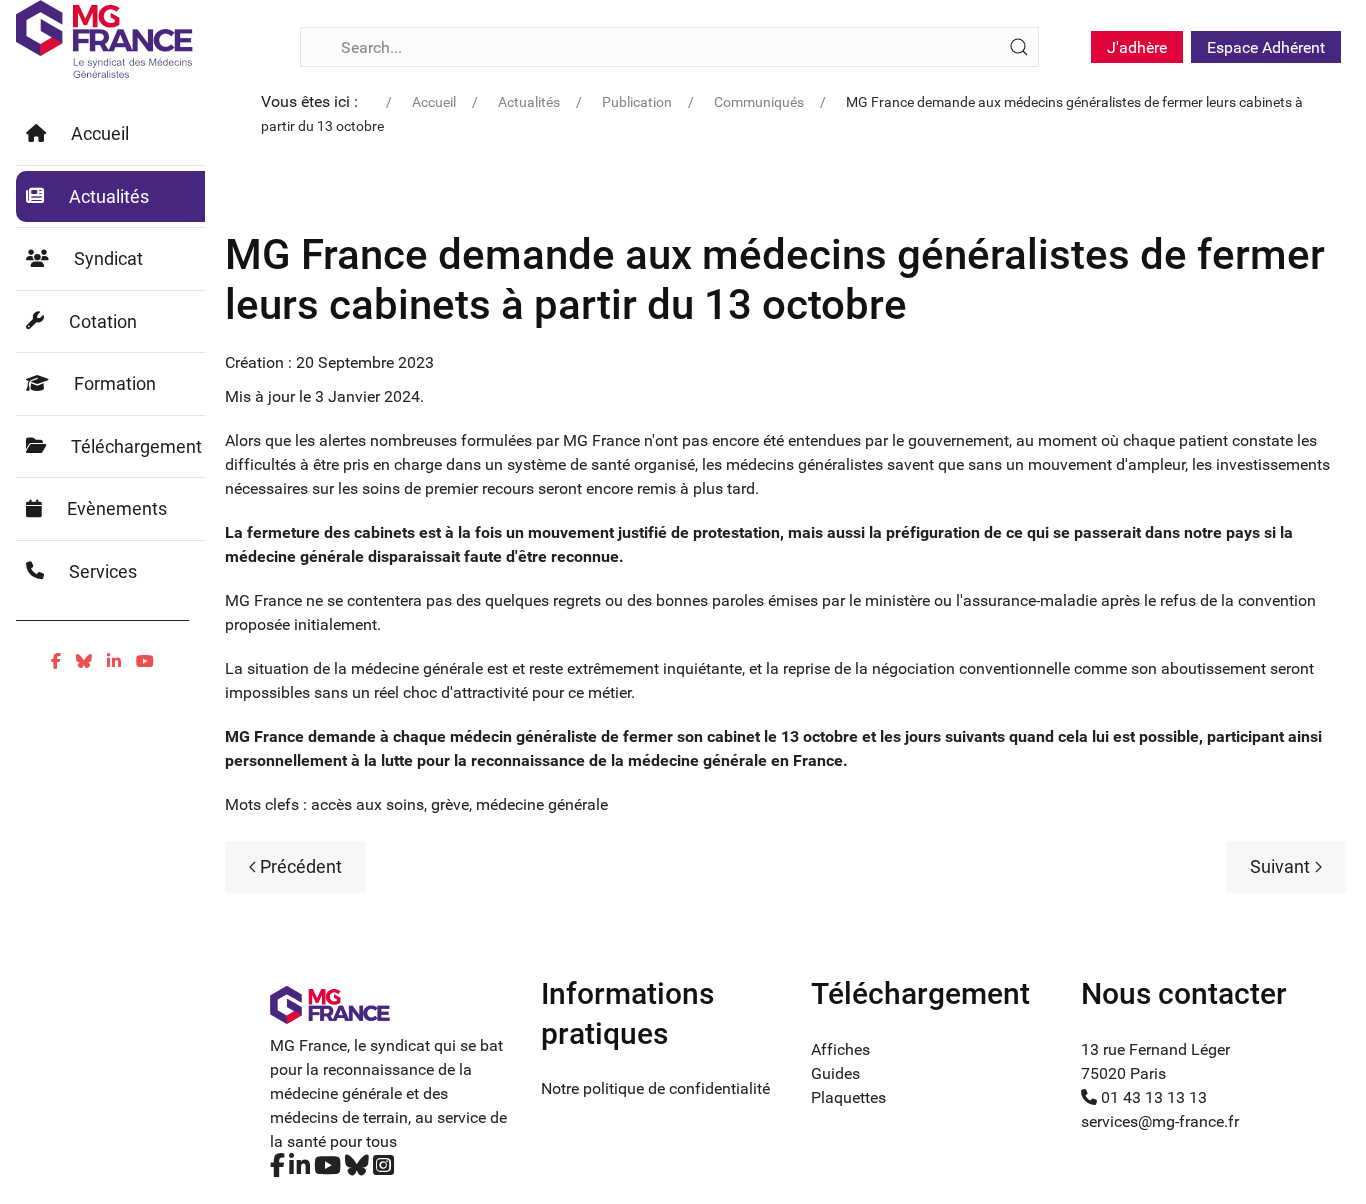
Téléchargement (136, 446)
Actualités (109, 196)
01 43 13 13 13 (1152, 1097)
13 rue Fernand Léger (1155, 1049)
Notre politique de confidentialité (655, 1088)
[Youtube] (145, 661)
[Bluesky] (84, 661)
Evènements (117, 508)
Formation (115, 383)
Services (103, 571)
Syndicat (108, 258)
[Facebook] (56, 661)
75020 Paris (1123, 1073)
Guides (835, 1073)
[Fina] (104, 39)
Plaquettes (848, 1097)
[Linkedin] (114, 661)
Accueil (100, 133)
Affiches (840, 1049)
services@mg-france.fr (1160, 1121)
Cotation (103, 321)
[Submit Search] (1019, 47)
